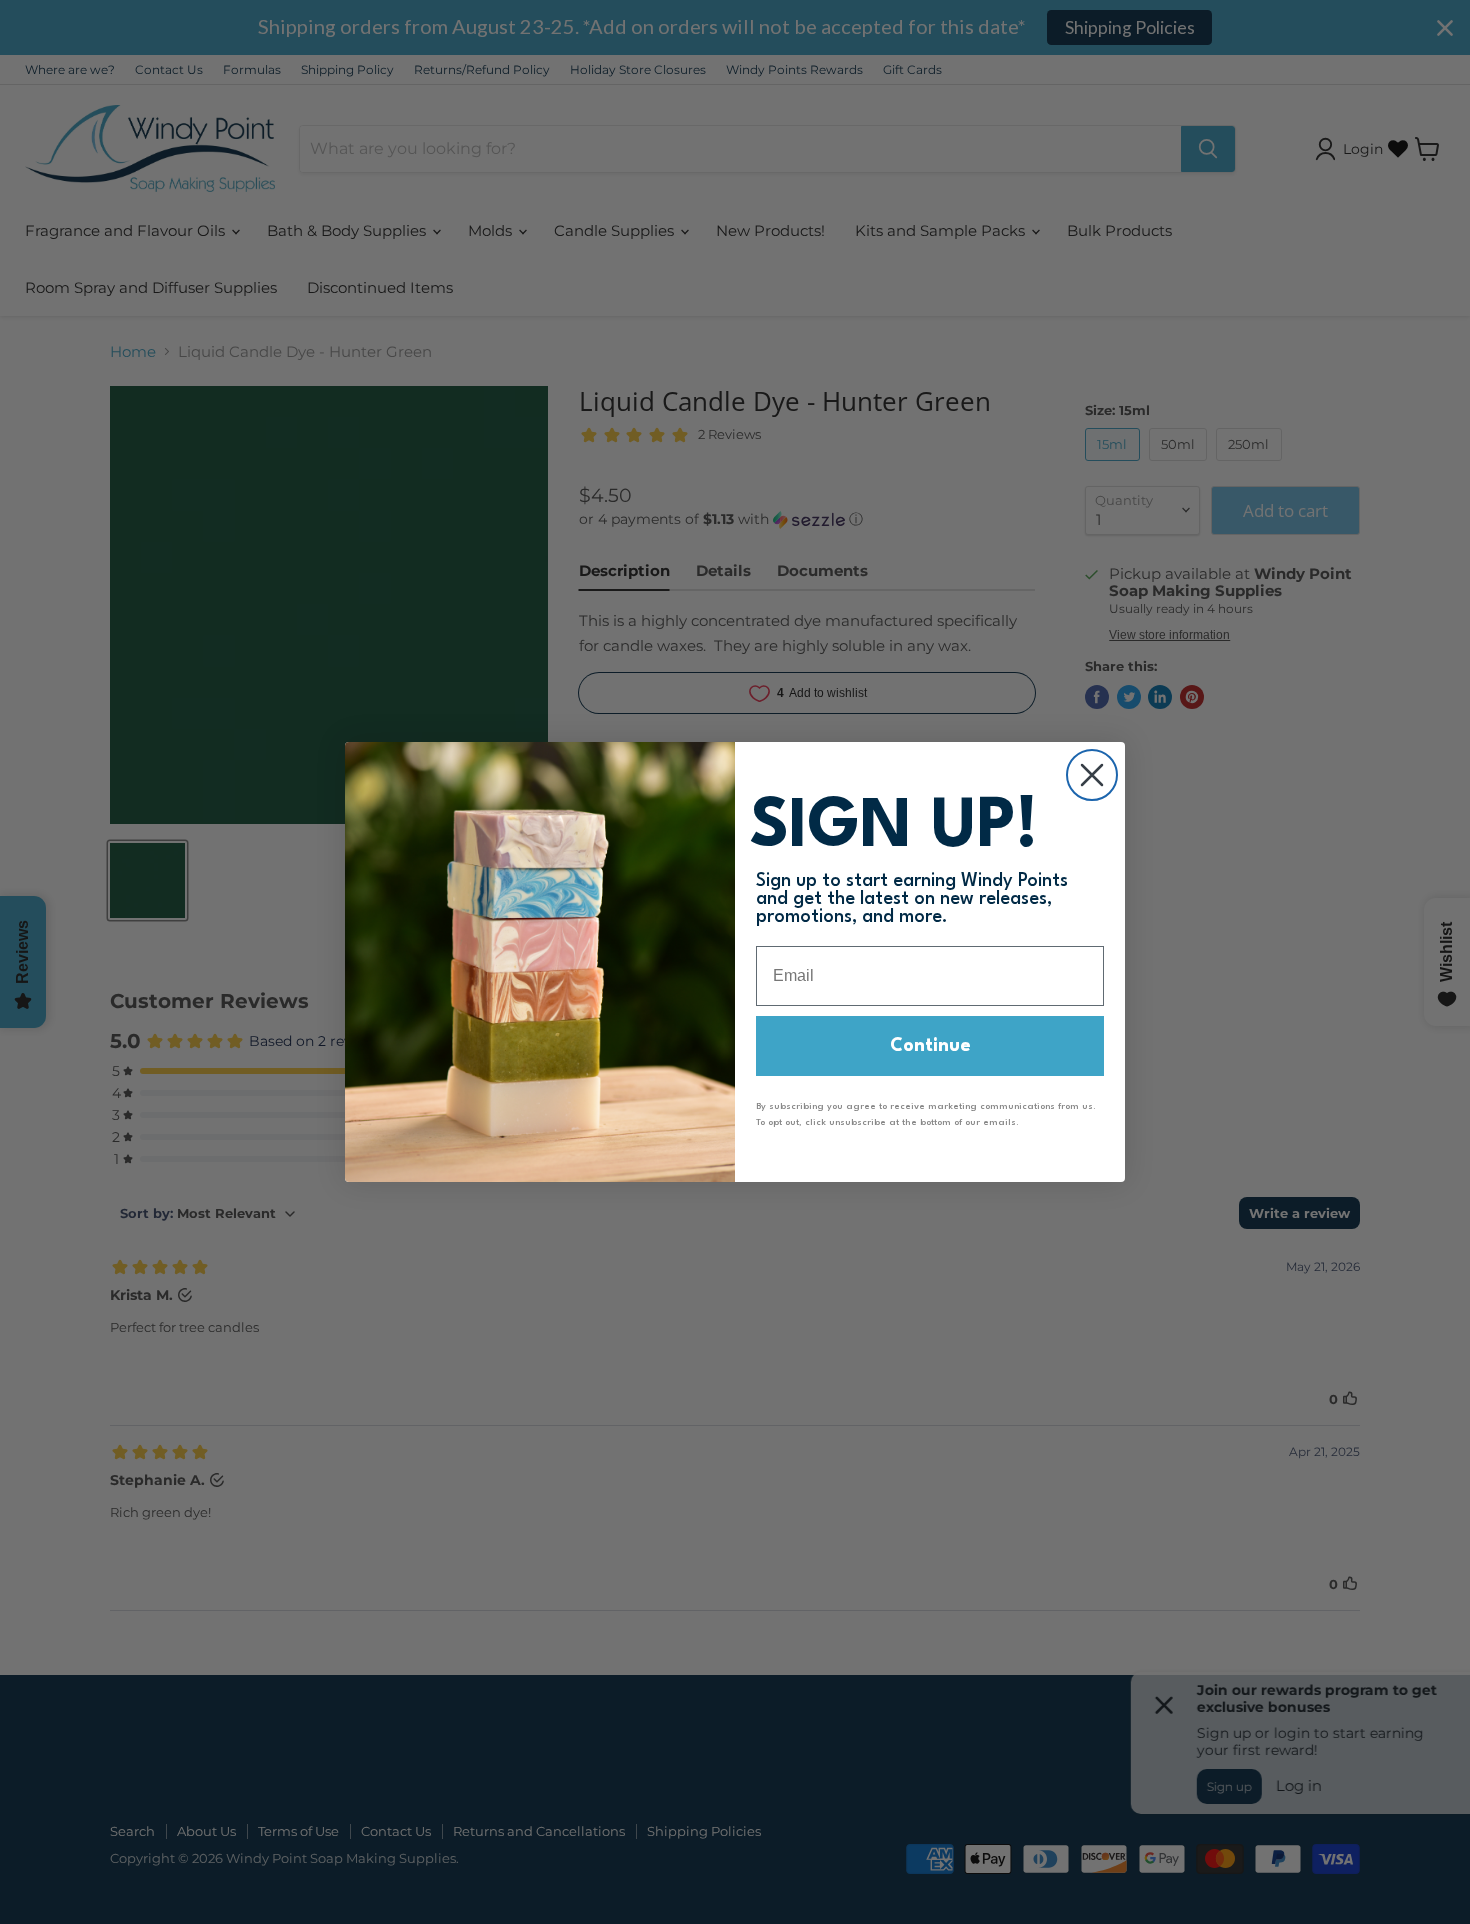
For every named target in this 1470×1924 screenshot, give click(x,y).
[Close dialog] (1092, 775)
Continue (930, 1046)
